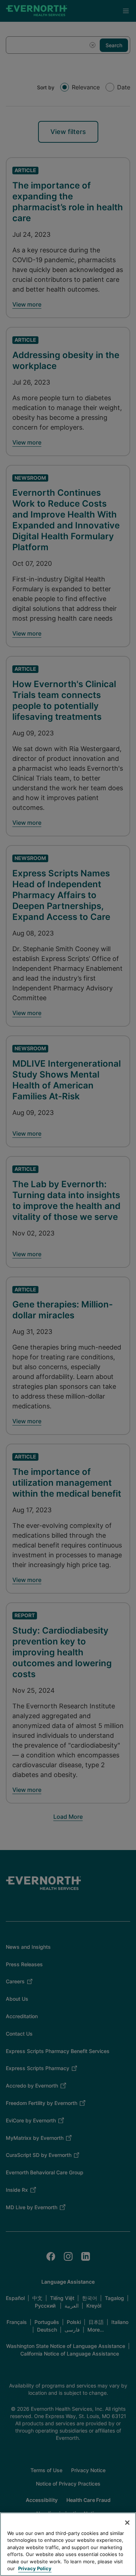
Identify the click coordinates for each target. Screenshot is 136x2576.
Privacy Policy (35, 2568)
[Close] (127, 2523)
